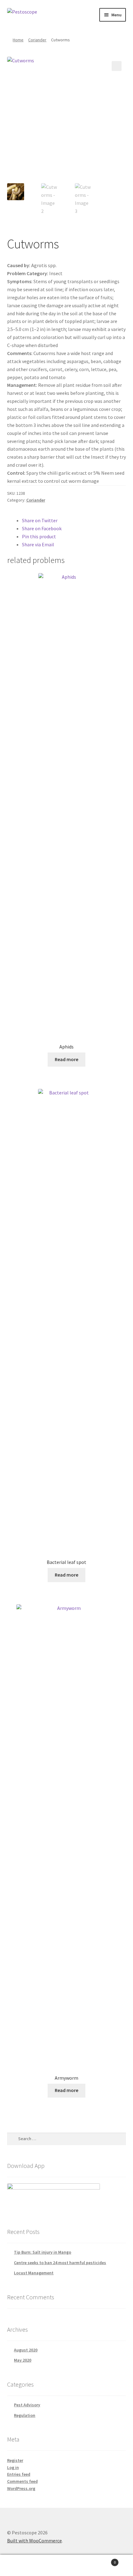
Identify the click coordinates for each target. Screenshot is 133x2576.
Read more (66, 1059)
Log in (13, 2467)
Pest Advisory (27, 2405)
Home (18, 40)
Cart (102, 2560)
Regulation (25, 2415)
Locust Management (34, 2273)
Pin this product (39, 536)
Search (66, 2566)
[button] (117, 66)
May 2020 (23, 2360)
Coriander (37, 40)
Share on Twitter (40, 520)
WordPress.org (21, 2488)
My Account (22, 2566)
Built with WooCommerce (34, 2541)
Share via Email (38, 544)
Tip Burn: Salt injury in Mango (43, 2252)
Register (15, 2460)
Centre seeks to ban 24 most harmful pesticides (60, 2263)
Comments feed (22, 2481)
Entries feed (19, 2474)
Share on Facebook (42, 528)
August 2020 (26, 2350)
